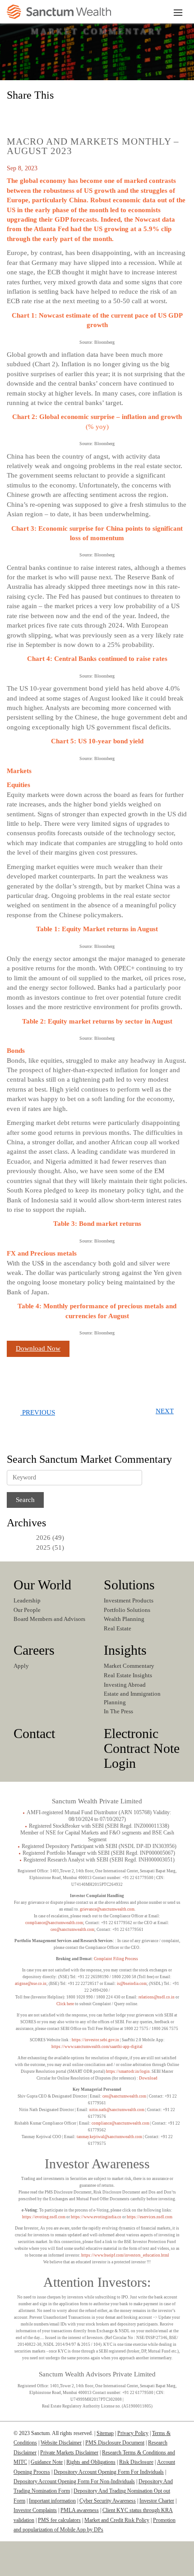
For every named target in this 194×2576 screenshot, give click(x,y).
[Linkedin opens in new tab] (16, 114)
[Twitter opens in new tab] (55, 114)
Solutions (129, 1585)
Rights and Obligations (91, 2462)
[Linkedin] (66, 2566)
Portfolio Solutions (127, 1610)
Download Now (38, 1348)
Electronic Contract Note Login (142, 1748)
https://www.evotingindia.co (96, 2217)
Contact (34, 1733)
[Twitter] (94, 2566)
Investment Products (129, 1600)
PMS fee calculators (59, 2520)
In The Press (118, 1711)
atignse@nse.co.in (31, 1984)
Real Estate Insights (128, 1675)
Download (148, 2078)
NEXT (165, 1411)
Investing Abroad (125, 1685)
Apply (21, 1666)
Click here (65, 2004)
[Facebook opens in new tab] (36, 114)
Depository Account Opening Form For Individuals (109, 2472)
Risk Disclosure (136, 2462)
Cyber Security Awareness (108, 2501)
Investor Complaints (35, 2510)
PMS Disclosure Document (115, 2443)
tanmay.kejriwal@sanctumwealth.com (109, 2137)
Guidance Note (47, 2462)
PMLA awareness (80, 2510)
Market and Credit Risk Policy (117, 2520)
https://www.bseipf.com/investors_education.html (125, 2255)
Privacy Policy (133, 2433)
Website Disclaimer (61, 2443)
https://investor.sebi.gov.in (95, 2040)
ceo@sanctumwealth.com (72, 1930)
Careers (34, 1650)
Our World (42, 1585)
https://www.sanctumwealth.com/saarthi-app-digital (97, 2047)
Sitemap (105, 2433)
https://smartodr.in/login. (129, 2071)
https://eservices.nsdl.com (150, 2217)
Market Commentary (129, 1666)
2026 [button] (43, 1538)
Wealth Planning (124, 1619)
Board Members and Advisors (49, 1619)
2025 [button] (43, 1547)
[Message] (75, 114)
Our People (27, 1610)
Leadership (27, 1600)
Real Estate (118, 1628)
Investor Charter (157, 2501)
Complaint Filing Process (116, 1959)
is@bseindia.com (132, 1984)
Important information (52, 2501)
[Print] (95, 114)
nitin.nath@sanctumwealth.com (117, 2110)
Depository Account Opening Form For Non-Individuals (74, 2481)
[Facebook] (125, 2566)
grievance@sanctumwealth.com (107, 1909)
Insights (125, 1650)
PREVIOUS (38, 1412)
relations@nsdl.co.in (157, 1997)
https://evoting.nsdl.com (44, 2217)
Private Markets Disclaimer (69, 2453)
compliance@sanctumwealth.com (54, 1923)
